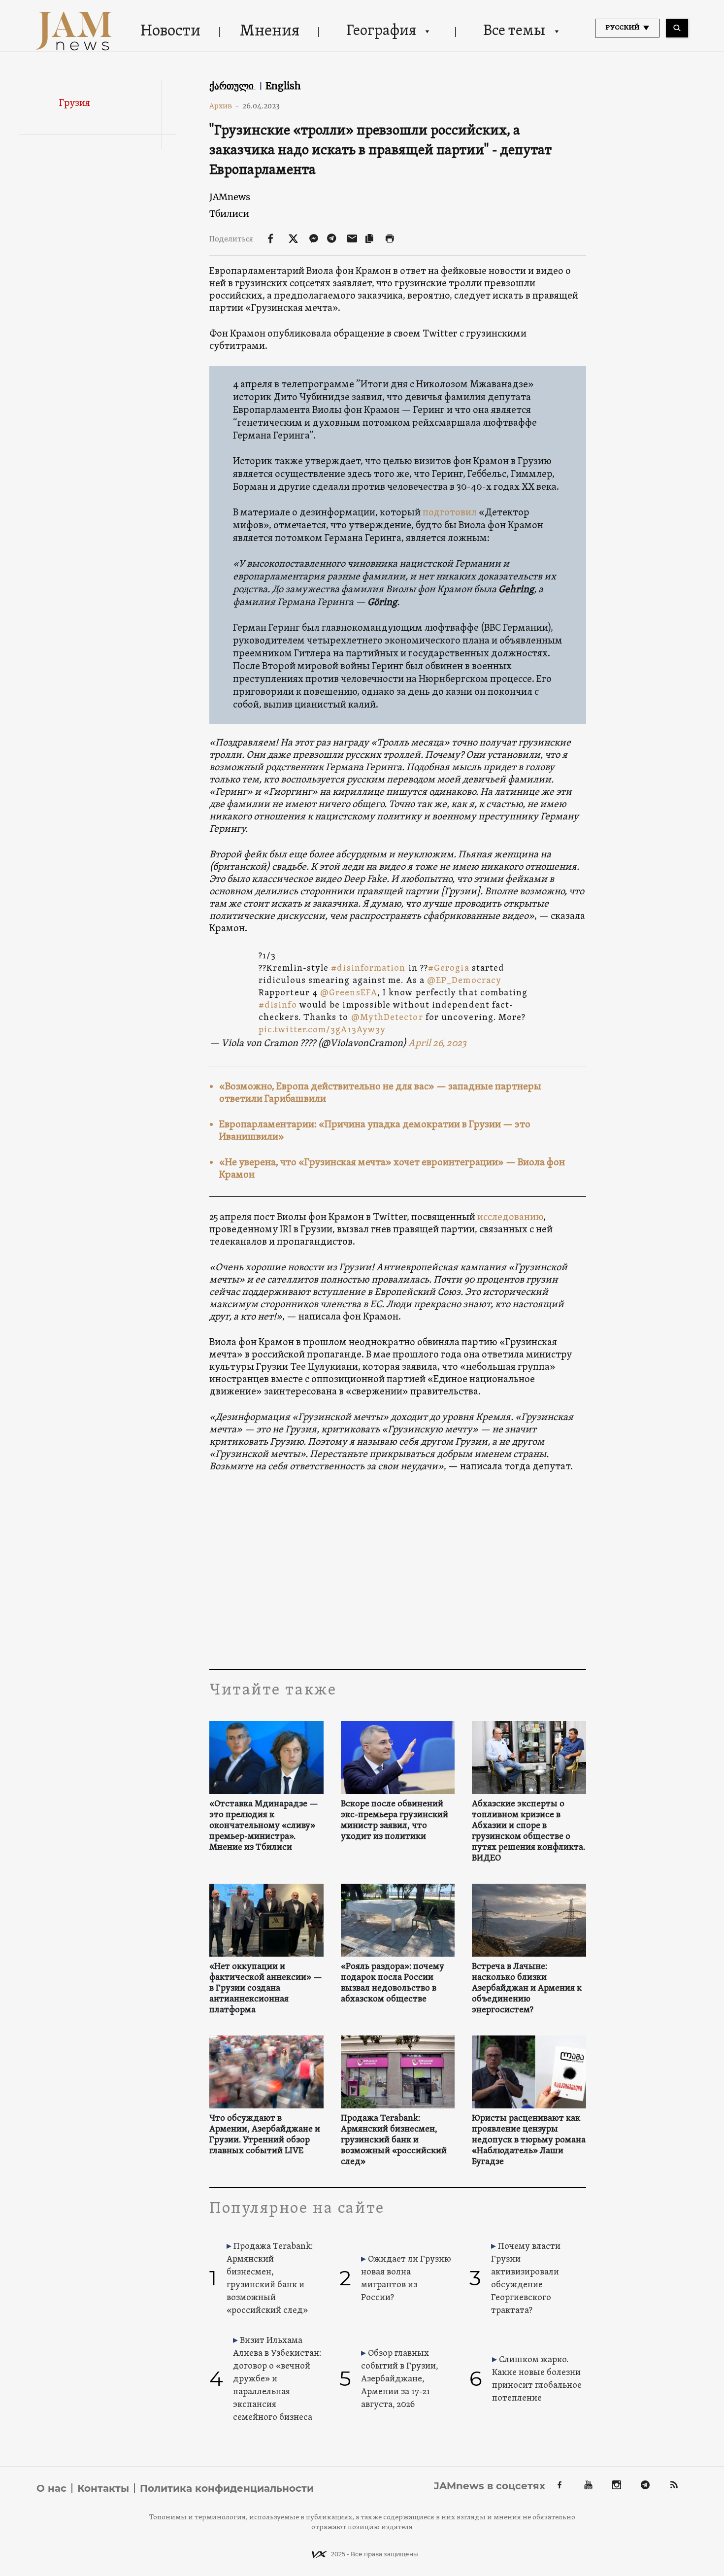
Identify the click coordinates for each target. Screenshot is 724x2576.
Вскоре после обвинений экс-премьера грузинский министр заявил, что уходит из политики (395, 1821)
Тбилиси (229, 214)
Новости (170, 32)
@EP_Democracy (464, 981)
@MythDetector (387, 1018)
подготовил (450, 513)
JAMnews (230, 197)
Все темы (514, 31)
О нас (51, 2488)
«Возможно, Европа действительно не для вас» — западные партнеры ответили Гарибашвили (380, 1093)
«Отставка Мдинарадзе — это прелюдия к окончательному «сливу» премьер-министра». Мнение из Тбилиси (264, 1826)
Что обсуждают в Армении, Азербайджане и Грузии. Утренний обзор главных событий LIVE (265, 2135)
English (283, 86)
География (381, 31)
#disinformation (368, 968)
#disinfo (278, 1005)
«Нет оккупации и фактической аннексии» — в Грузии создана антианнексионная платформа (266, 1989)
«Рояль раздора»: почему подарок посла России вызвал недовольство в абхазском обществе (393, 1983)
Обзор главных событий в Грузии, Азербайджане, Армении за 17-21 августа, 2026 (400, 2379)
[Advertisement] (398, 1570)
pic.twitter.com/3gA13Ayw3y (322, 1030)
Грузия (75, 103)
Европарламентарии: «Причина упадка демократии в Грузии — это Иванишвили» (375, 1131)
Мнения (270, 32)
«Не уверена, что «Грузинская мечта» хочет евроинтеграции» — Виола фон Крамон (392, 1169)
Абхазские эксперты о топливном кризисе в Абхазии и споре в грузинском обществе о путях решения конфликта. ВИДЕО (528, 1831)
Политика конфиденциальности (227, 2488)
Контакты (103, 2488)
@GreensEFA (349, 993)
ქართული (233, 86)
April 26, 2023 (437, 1044)
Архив (224, 106)
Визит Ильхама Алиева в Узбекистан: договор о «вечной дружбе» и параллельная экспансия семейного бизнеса (277, 2379)
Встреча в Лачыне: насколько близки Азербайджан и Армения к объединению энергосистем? (527, 1989)
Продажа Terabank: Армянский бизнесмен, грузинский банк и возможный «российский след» (394, 2140)
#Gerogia (449, 968)
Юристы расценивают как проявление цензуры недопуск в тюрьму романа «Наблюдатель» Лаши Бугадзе (529, 2140)
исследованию (510, 1218)
